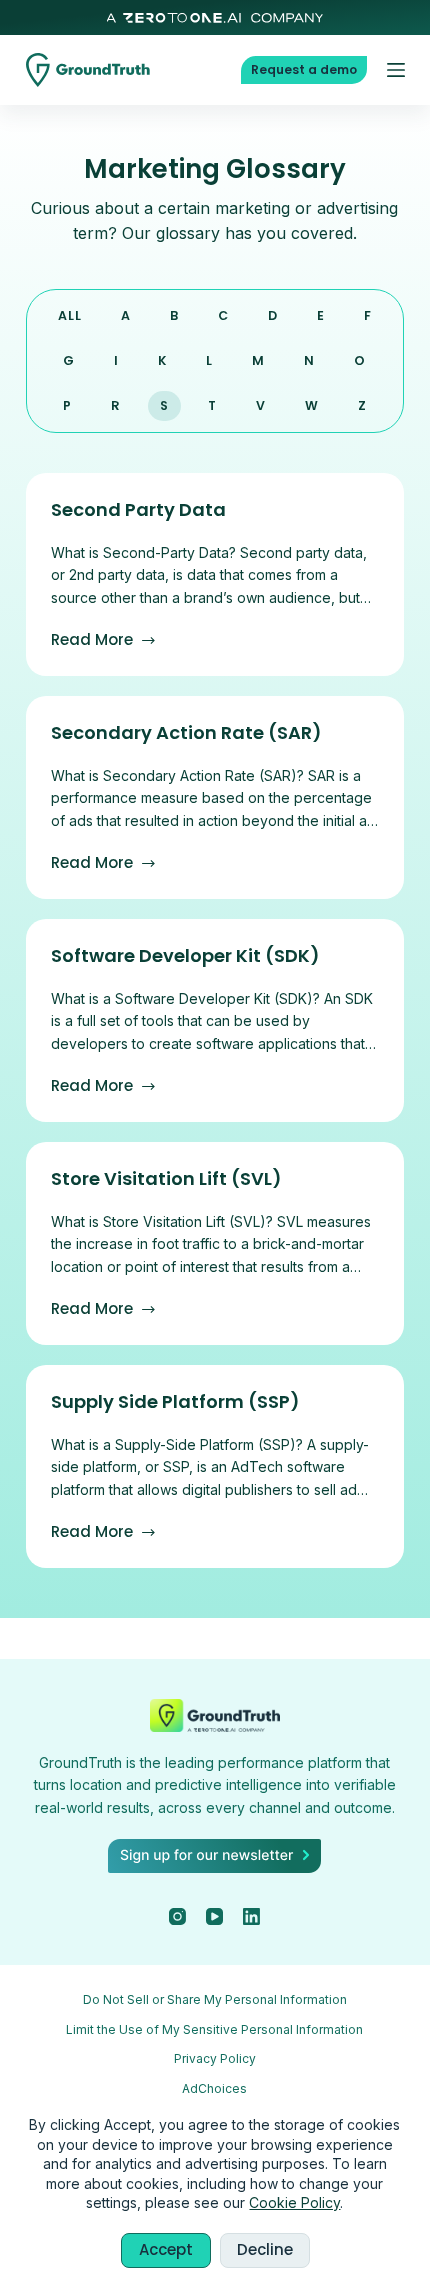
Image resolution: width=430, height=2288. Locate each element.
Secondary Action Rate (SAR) (186, 732)
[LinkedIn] (251, 1916)
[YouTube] (214, 1916)
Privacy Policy (215, 2058)
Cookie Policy (294, 2202)
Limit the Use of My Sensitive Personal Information (214, 2029)
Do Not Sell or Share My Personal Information (215, 1999)
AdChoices (214, 2088)
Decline (265, 2249)
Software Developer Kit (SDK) (185, 955)
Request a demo (304, 69)
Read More (104, 639)
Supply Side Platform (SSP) (175, 1401)
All (70, 315)
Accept (166, 2249)
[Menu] (396, 70)
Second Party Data (138, 509)
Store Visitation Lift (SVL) (166, 1178)
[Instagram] (177, 1916)
